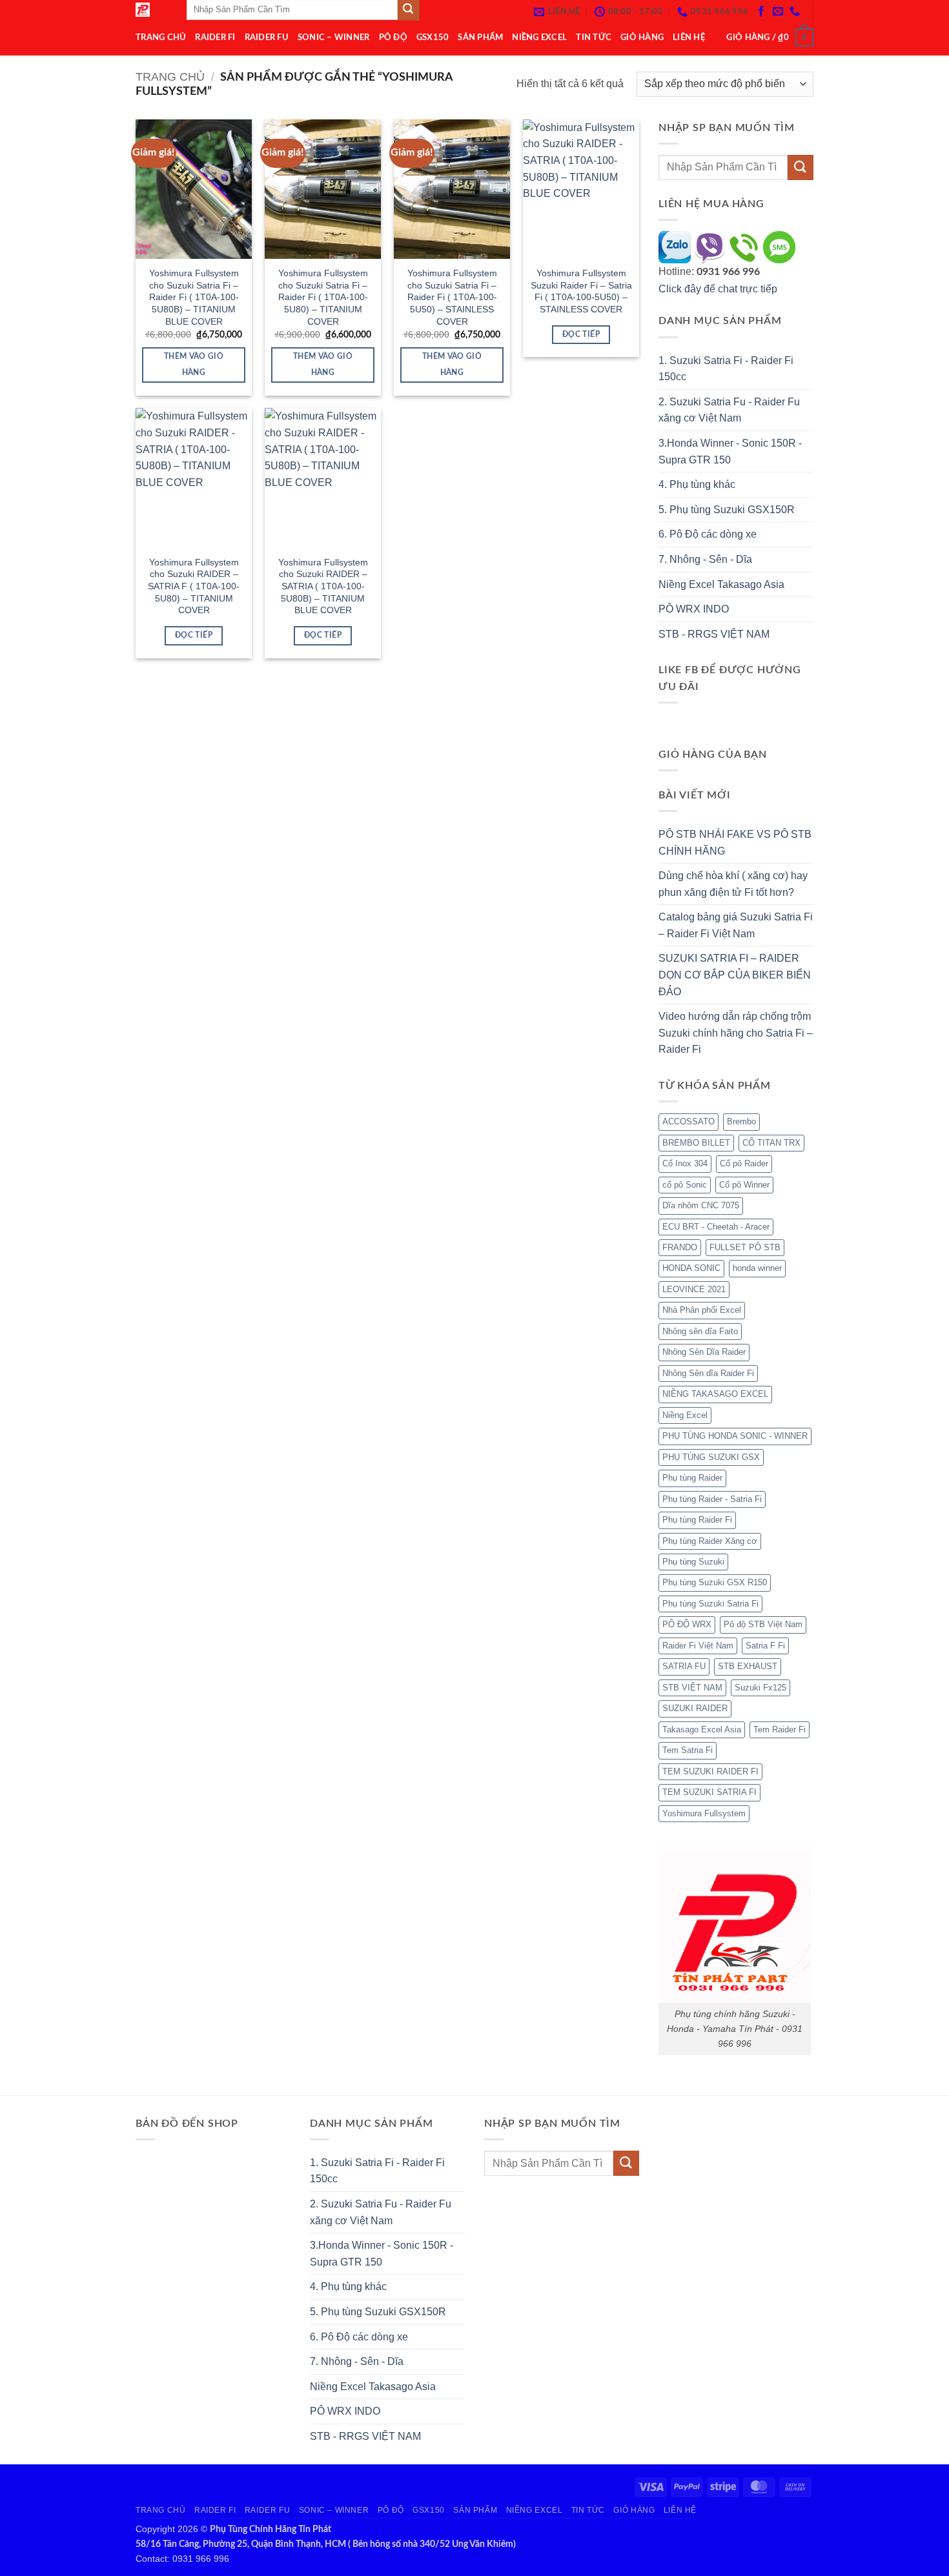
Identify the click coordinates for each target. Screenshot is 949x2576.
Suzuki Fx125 (760, 1688)
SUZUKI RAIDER (695, 1708)
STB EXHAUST (748, 1666)
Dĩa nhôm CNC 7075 (701, 1205)
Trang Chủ (161, 37)
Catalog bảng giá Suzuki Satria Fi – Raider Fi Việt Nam (736, 925)
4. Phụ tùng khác (697, 484)
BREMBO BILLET (696, 1143)
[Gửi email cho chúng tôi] (778, 12)
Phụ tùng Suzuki (693, 1562)
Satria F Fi (765, 1646)
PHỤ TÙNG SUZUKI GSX (711, 1457)
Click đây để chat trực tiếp (719, 289)
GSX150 (433, 37)
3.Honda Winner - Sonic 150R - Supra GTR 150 (730, 451)
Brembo (741, 1121)
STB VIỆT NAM (692, 1688)
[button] (770, 37)
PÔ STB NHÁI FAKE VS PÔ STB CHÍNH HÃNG (735, 843)
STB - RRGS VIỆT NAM (714, 634)
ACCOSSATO (689, 1121)
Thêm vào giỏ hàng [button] (194, 365)
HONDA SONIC (691, 1268)
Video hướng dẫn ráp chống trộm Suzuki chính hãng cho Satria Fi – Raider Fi (736, 1033)
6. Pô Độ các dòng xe (708, 534)
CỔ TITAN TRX (771, 1143)
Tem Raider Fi (780, 1729)
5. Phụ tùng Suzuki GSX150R (727, 510)
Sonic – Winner (334, 37)
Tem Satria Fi (688, 1750)
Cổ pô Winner (744, 1185)
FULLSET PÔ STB (745, 1247)
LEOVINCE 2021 (694, 1289)
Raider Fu (267, 37)
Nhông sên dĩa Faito (700, 1331)
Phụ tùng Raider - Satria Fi (712, 1499)
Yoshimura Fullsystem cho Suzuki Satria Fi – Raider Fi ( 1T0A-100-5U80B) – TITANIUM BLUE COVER (194, 297)
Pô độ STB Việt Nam (763, 1624)
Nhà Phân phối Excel (702, 1310)
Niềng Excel (539, 37)
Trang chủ (170, 76)
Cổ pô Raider (744, 1163)
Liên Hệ (689, 37)
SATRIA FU (684, 1666)
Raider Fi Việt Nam (698, 1646)
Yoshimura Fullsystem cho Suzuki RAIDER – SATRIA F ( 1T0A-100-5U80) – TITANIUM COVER (194, 586)
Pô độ (393, 37)
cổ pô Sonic (685, 1185)
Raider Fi (215, 37)
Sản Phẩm (480, 37)
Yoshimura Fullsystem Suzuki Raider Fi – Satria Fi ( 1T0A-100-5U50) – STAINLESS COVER (581, 291)
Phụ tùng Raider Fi (697, 1520)
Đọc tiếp (581, 335)
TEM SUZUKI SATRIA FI (709, 1792)
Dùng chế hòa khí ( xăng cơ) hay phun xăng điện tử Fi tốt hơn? (733, 884)
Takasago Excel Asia (702, 1729)
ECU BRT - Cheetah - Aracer (716, 1227)
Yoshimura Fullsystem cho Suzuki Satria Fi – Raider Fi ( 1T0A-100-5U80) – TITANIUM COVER (323, 297)
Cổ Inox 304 (685, 1163)
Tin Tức (594, 37)
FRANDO (680, 1247)
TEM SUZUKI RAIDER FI (710, 1771)
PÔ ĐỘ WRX (687, 1624)
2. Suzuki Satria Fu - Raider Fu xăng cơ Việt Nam (729, 410)
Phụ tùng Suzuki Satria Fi (710, 1604)
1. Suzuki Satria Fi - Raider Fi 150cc (726, 369)
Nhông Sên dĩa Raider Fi (708, 1373)
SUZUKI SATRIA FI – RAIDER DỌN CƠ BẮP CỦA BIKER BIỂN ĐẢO (735, 975)
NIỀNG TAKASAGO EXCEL (715, 1394)
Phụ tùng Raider (692, 1478)
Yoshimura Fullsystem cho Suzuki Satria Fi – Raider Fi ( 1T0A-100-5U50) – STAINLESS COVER (452, 297)
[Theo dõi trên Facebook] (761, 12)
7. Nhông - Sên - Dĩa (705, 559)
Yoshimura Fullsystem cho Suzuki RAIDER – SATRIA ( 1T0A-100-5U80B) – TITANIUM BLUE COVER (323, 586)
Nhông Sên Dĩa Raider (704, 1352)
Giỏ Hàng (642, 37)
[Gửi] (801, 167)
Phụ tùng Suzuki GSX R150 (715, 1582)
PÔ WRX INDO (694, 609)
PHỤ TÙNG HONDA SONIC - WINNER (735, 1436)
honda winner (757, 1268)
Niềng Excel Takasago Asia (721, 584)
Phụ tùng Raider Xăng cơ (710, 1541)
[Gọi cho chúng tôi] (795, 12)
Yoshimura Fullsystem (704, 1813)
